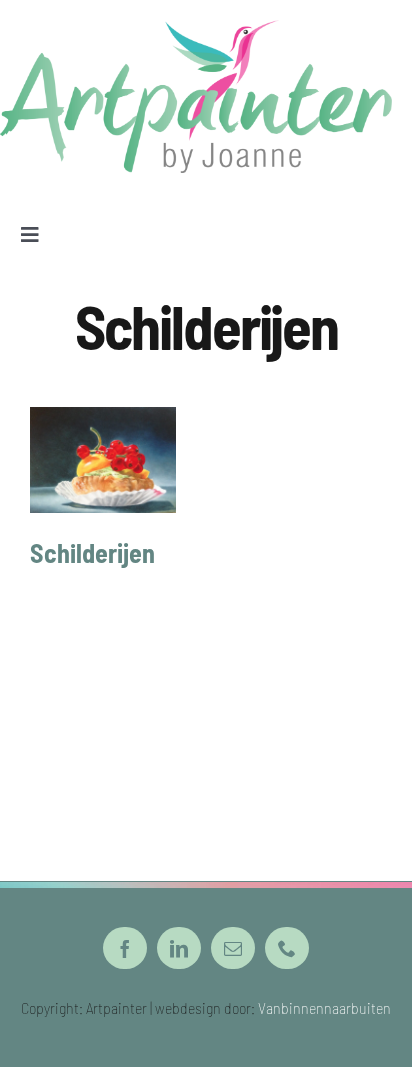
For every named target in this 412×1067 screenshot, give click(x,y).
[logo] (196, 30)
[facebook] (125, 948)
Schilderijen (92, 552)
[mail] (233, 948)
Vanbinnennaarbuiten (324, 1007)
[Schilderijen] (103, 460)
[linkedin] (179, 948)
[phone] (287, 948)
